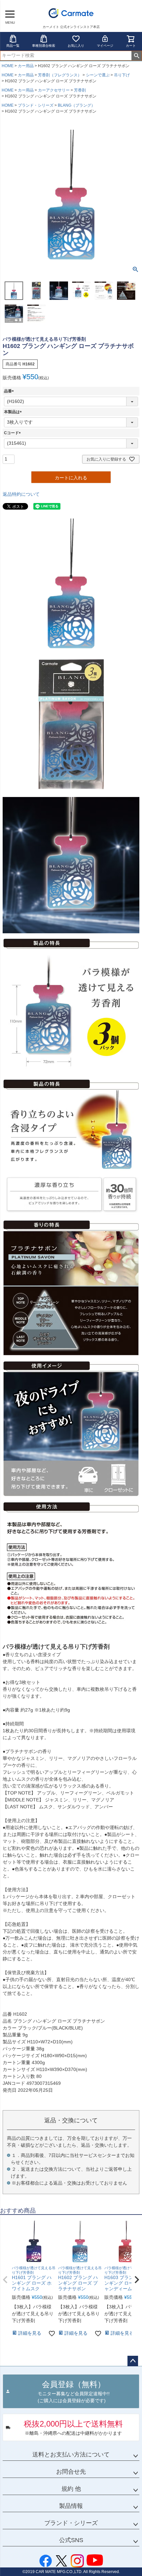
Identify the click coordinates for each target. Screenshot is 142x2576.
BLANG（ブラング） (76, 105)
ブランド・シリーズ (36, 105)
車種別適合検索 (44, 46)
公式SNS (71, 2540)
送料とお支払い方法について (71, 2455)
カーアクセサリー (54, 90)
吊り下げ (122, 75)
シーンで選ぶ (98, 75)
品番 (10, 391)
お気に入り (76, 46)
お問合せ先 (71, 2472)
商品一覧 (13, 46)
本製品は (14, 412)
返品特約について (21, 494)
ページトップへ (133, 2361)
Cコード (13, 433)
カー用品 (26, 66)
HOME (8, 66)
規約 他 (71, 2489)
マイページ (105, 46)
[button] (5, 2280)
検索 (137, 56)
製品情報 (71, 2506)
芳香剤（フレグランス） (60, 75)
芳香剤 (80, 90)
